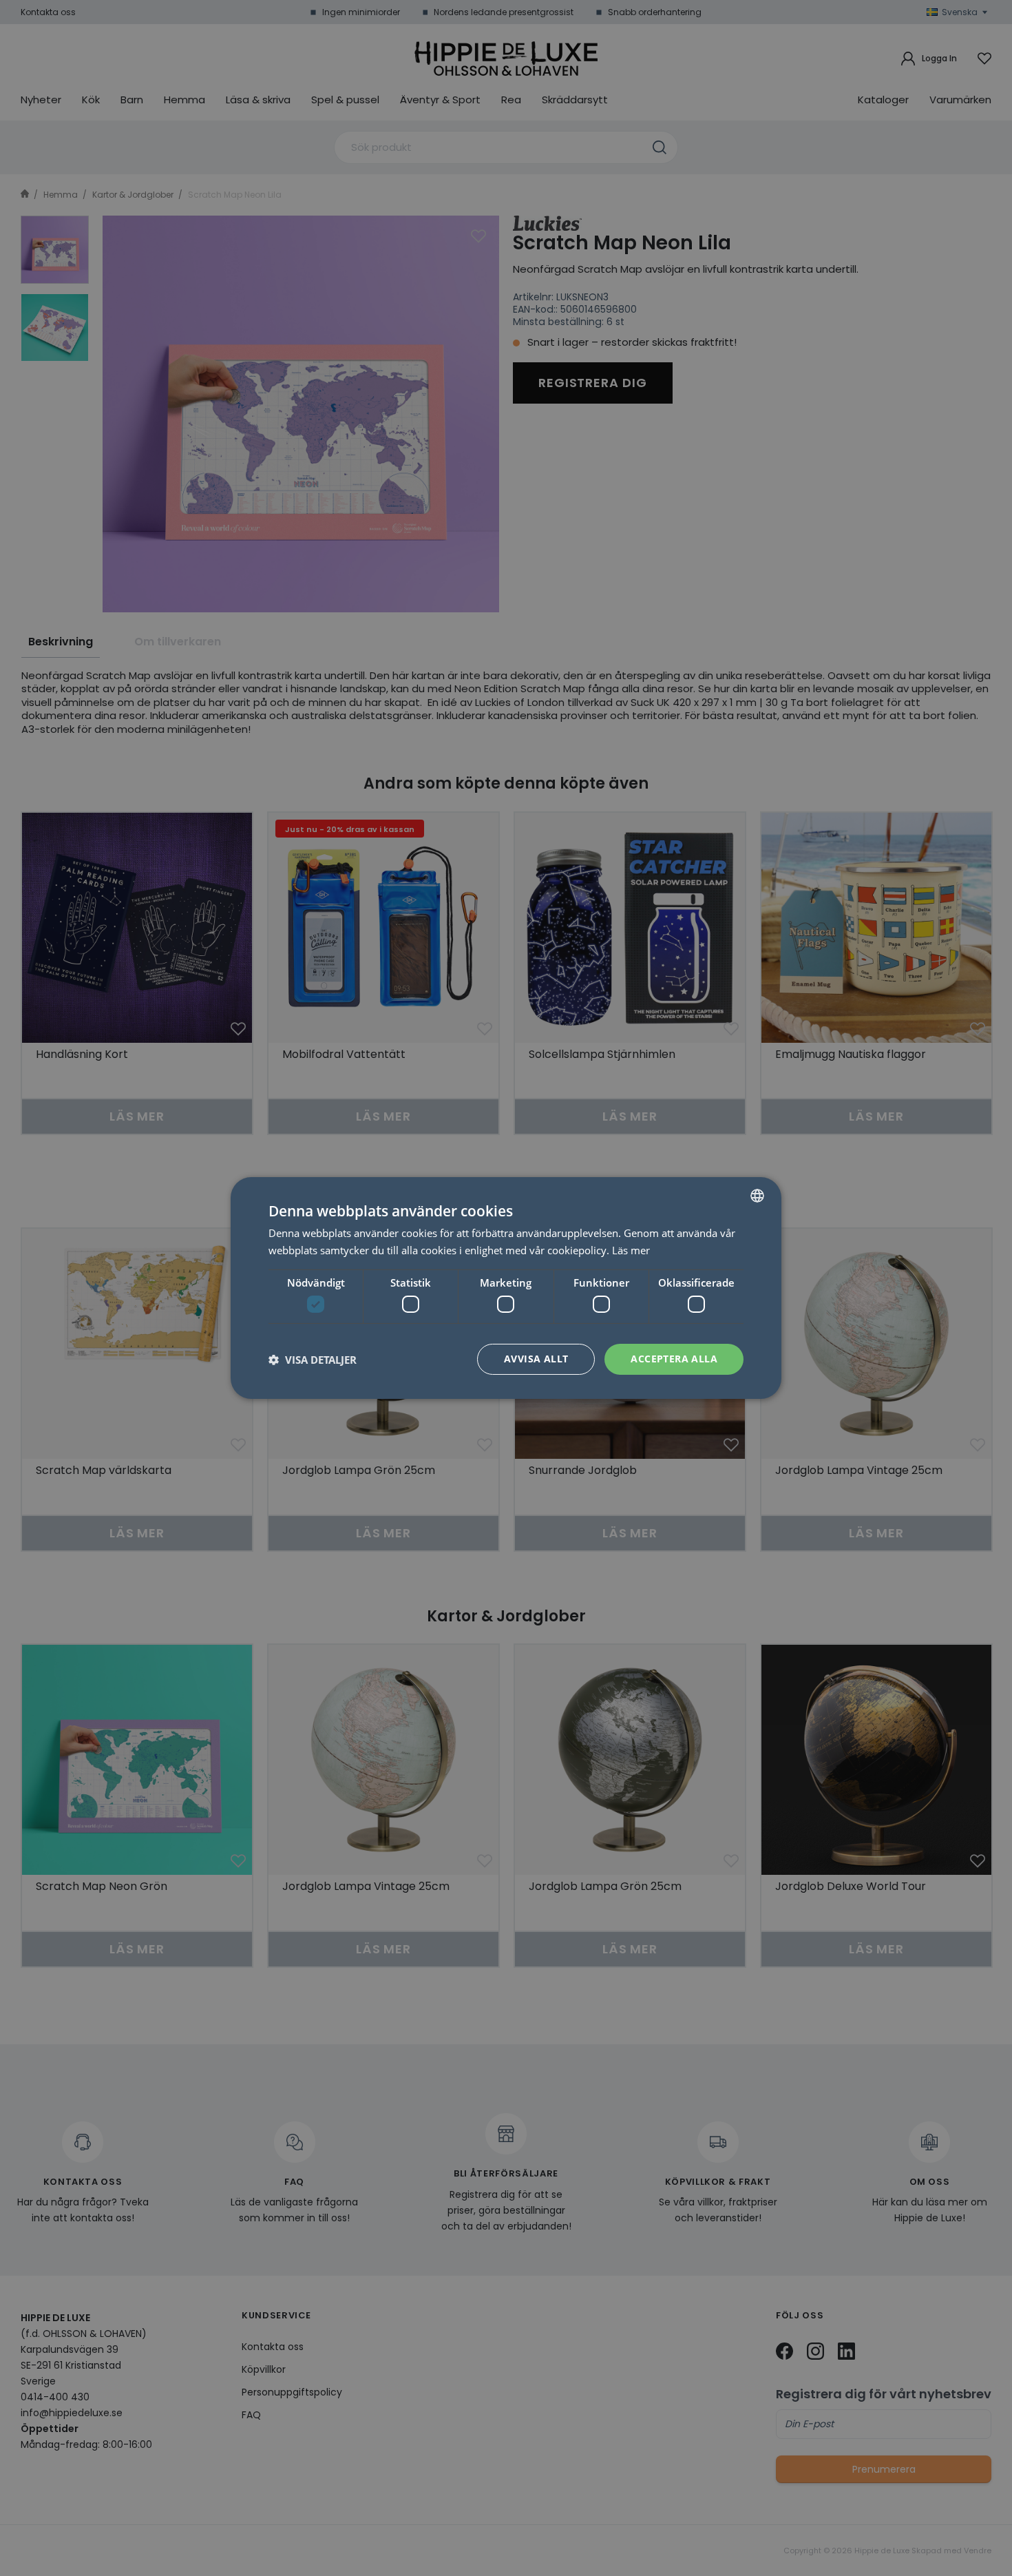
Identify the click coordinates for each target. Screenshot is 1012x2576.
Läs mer (631, 1250)
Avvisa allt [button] (536, 1359)
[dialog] (506, 1288)
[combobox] (757, 1196)
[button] (313, 1360)
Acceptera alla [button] (674, 1359)
